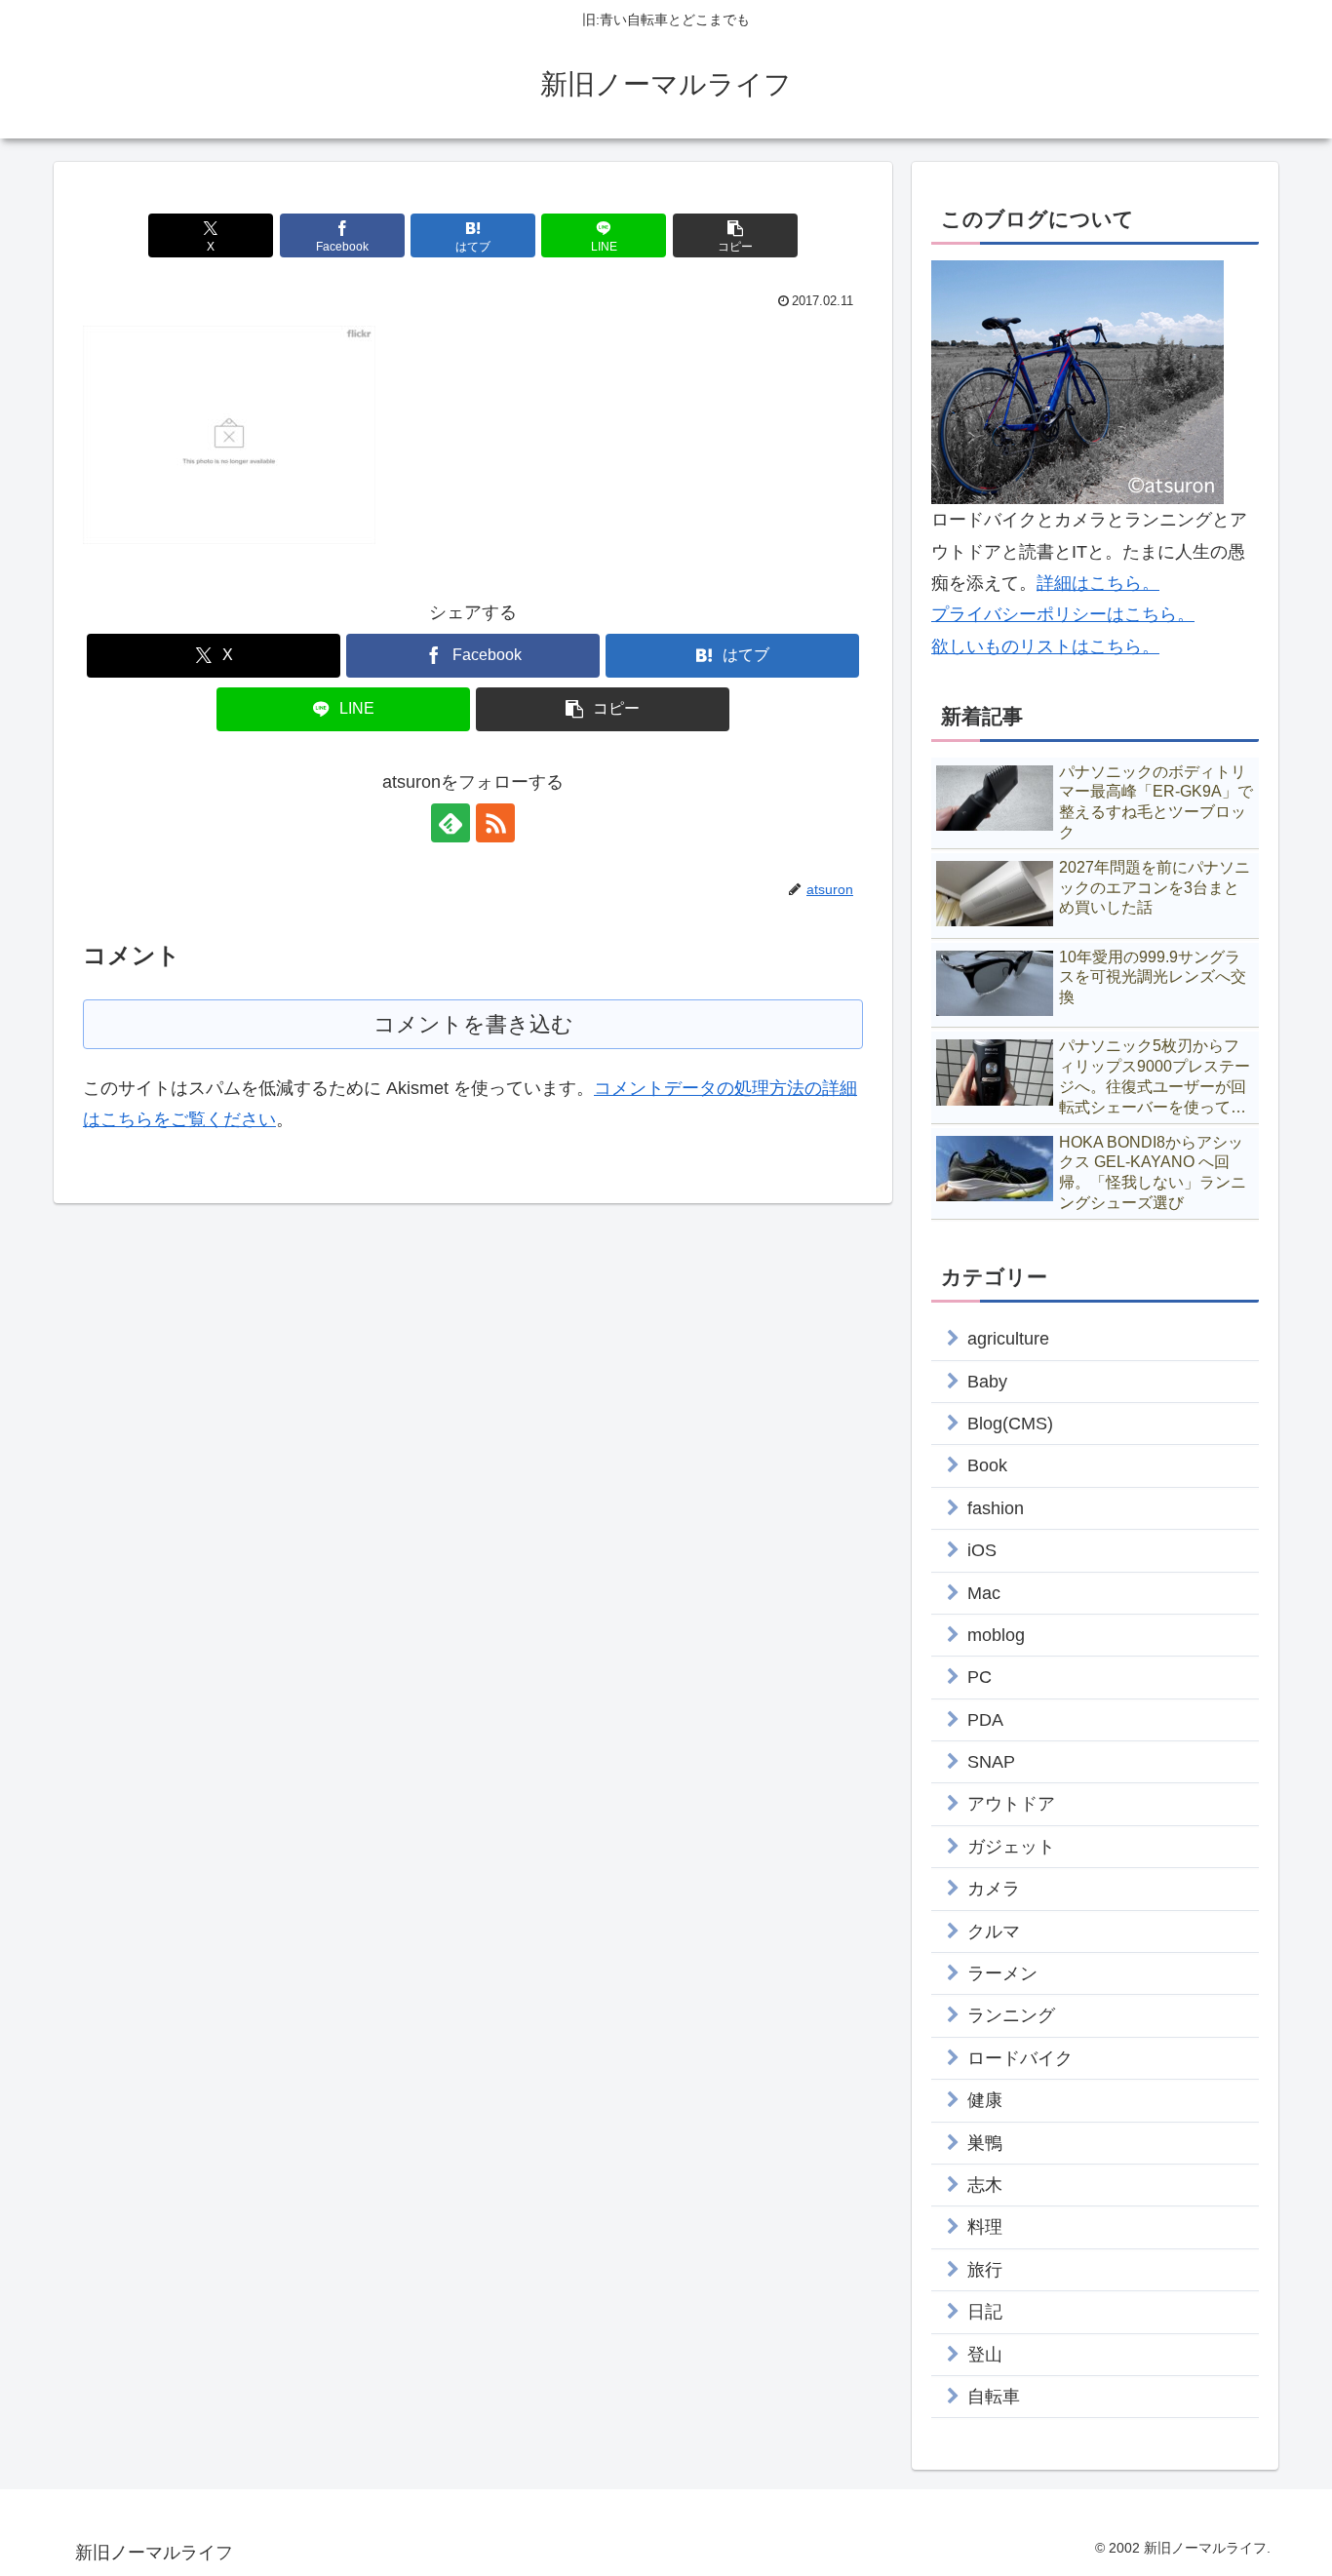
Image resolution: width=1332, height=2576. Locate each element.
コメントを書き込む (473, 1024)
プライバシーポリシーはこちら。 (1063, 614)
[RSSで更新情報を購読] (495, 823)
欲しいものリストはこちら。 (1045, 646)
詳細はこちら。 (1098, 583)
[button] (735, 235)
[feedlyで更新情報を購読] (451, 823)
